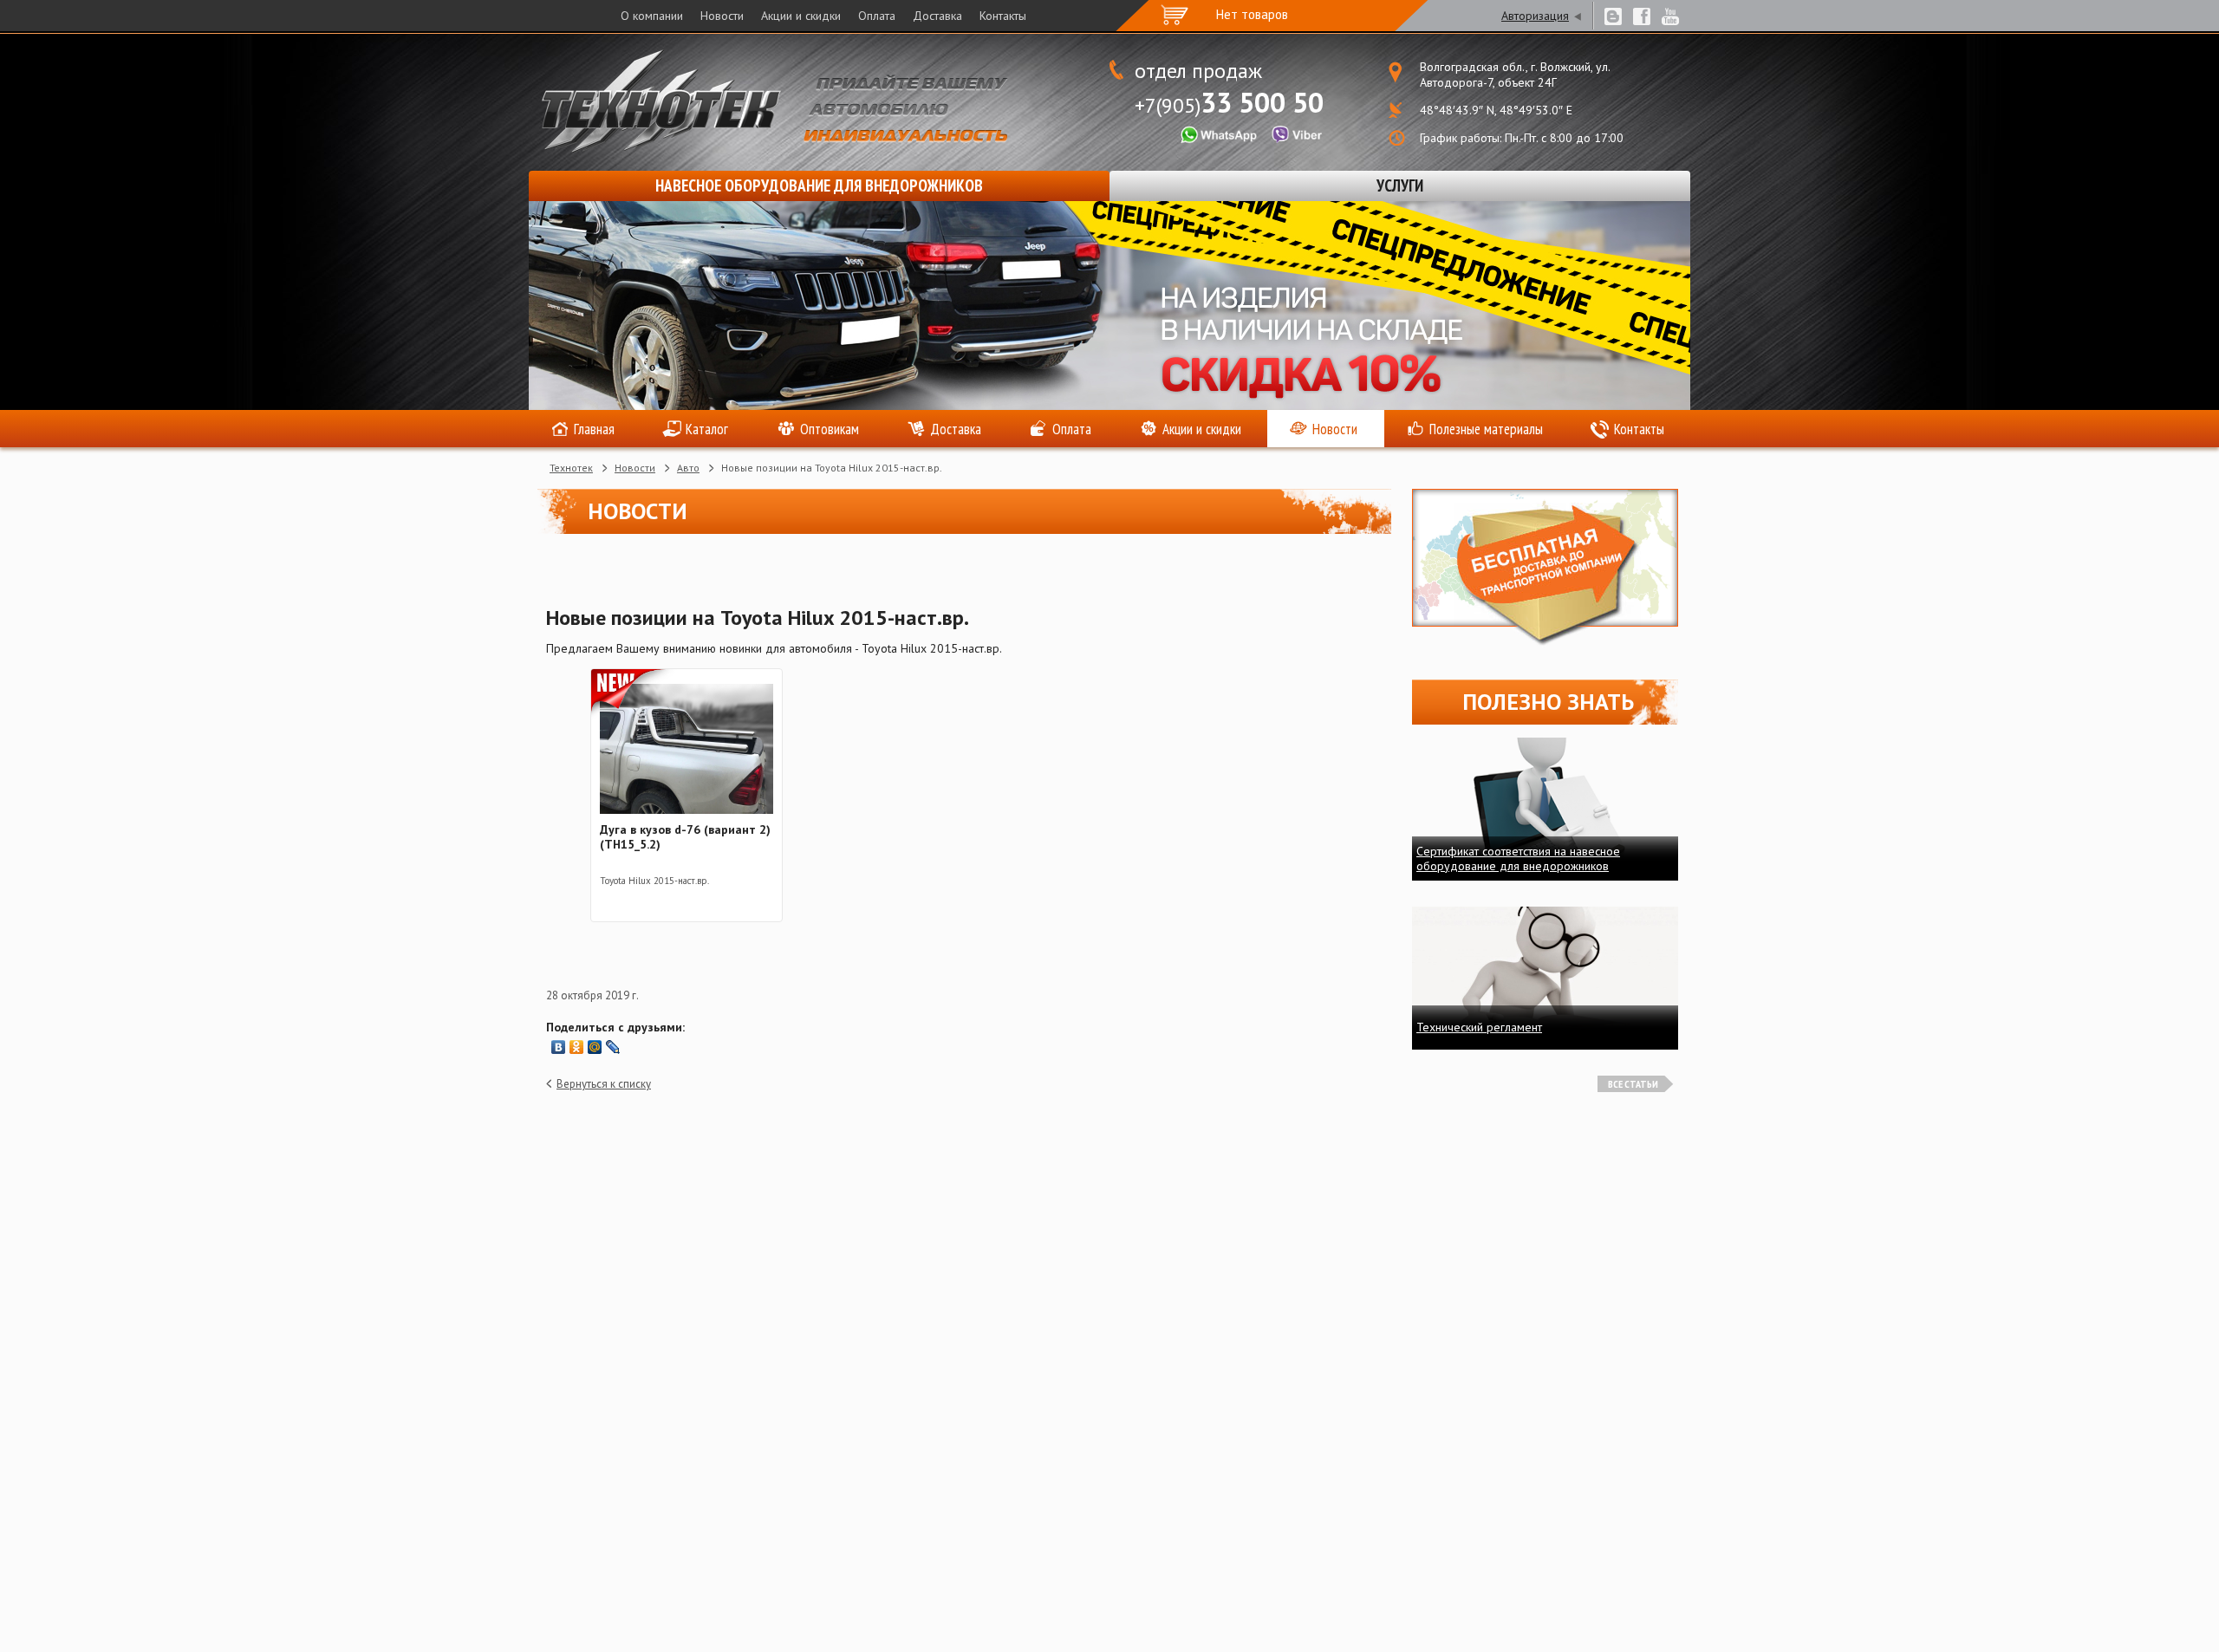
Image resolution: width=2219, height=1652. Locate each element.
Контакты (1003, 16)
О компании (652, 16)
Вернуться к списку (604, 1084)
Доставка (937, 16)
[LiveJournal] (613, 1047)
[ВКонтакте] (559, 1047)
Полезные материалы (1486, 429)
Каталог (707, 429)
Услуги (1400, 185)
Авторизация (1535, 16)
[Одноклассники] (577, 1047)
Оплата (877, 16)
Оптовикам (830, 429)
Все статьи (1633, 1084)
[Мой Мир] (595, 1047)
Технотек (571, 468)
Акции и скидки (801, 16)
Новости (722, 16)
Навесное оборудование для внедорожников (819, 185)
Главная (594, 429)
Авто (688, 468)
